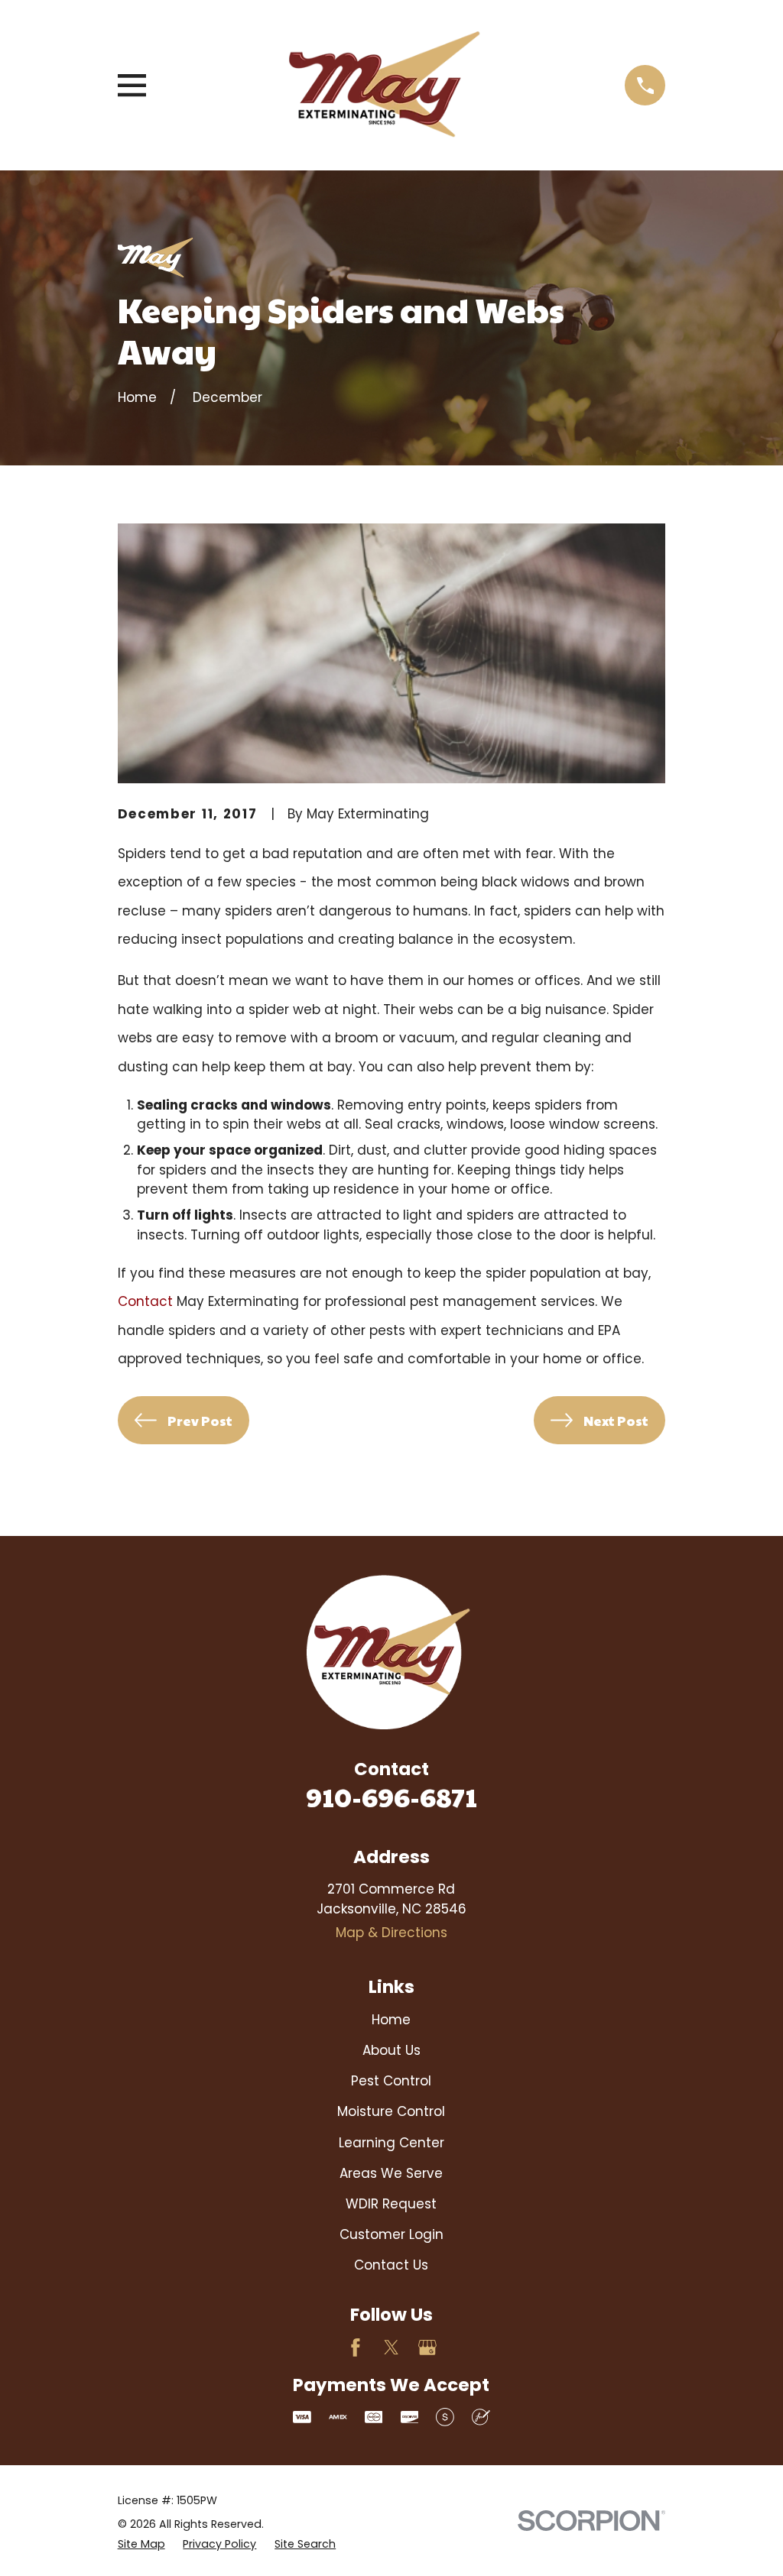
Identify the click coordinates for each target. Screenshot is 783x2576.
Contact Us (391, 2265)
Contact (145, 1301)
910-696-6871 (391, 1797)
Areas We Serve (391, 2173)
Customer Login (391, 2234)
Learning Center (391, 2143)
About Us (391, 2050)
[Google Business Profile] (427, 2348)
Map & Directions (391, 1933)
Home (391, 2020)
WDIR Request (391, 2204)
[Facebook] (356, 2348)
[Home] (385, 85)
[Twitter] (391, 2348)
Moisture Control (391, 2111)
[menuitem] (141, 2544)
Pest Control (391, 2081)
